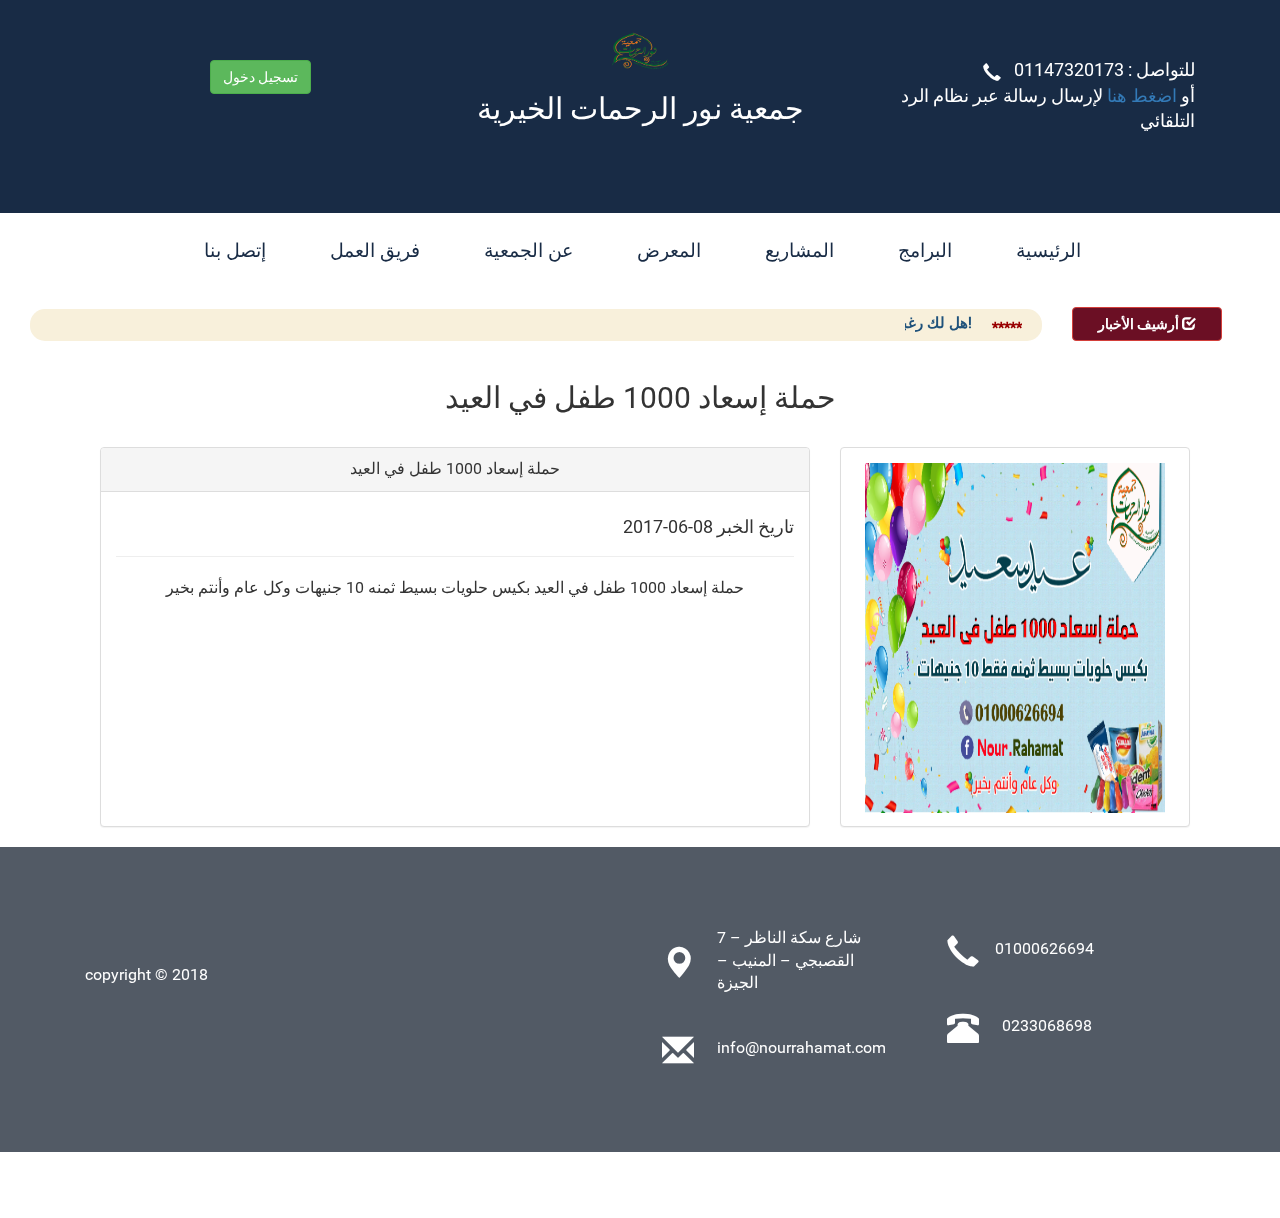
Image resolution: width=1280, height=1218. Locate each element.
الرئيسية (1048, 250)
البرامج (925, 250)
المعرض (669, 250)
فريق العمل (375, 250)
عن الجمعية (528, 250)
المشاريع (799, 250)
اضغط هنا (1140, 96)
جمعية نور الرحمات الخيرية (640, 108)
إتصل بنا (235, 250)
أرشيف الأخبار (1140, 324)
